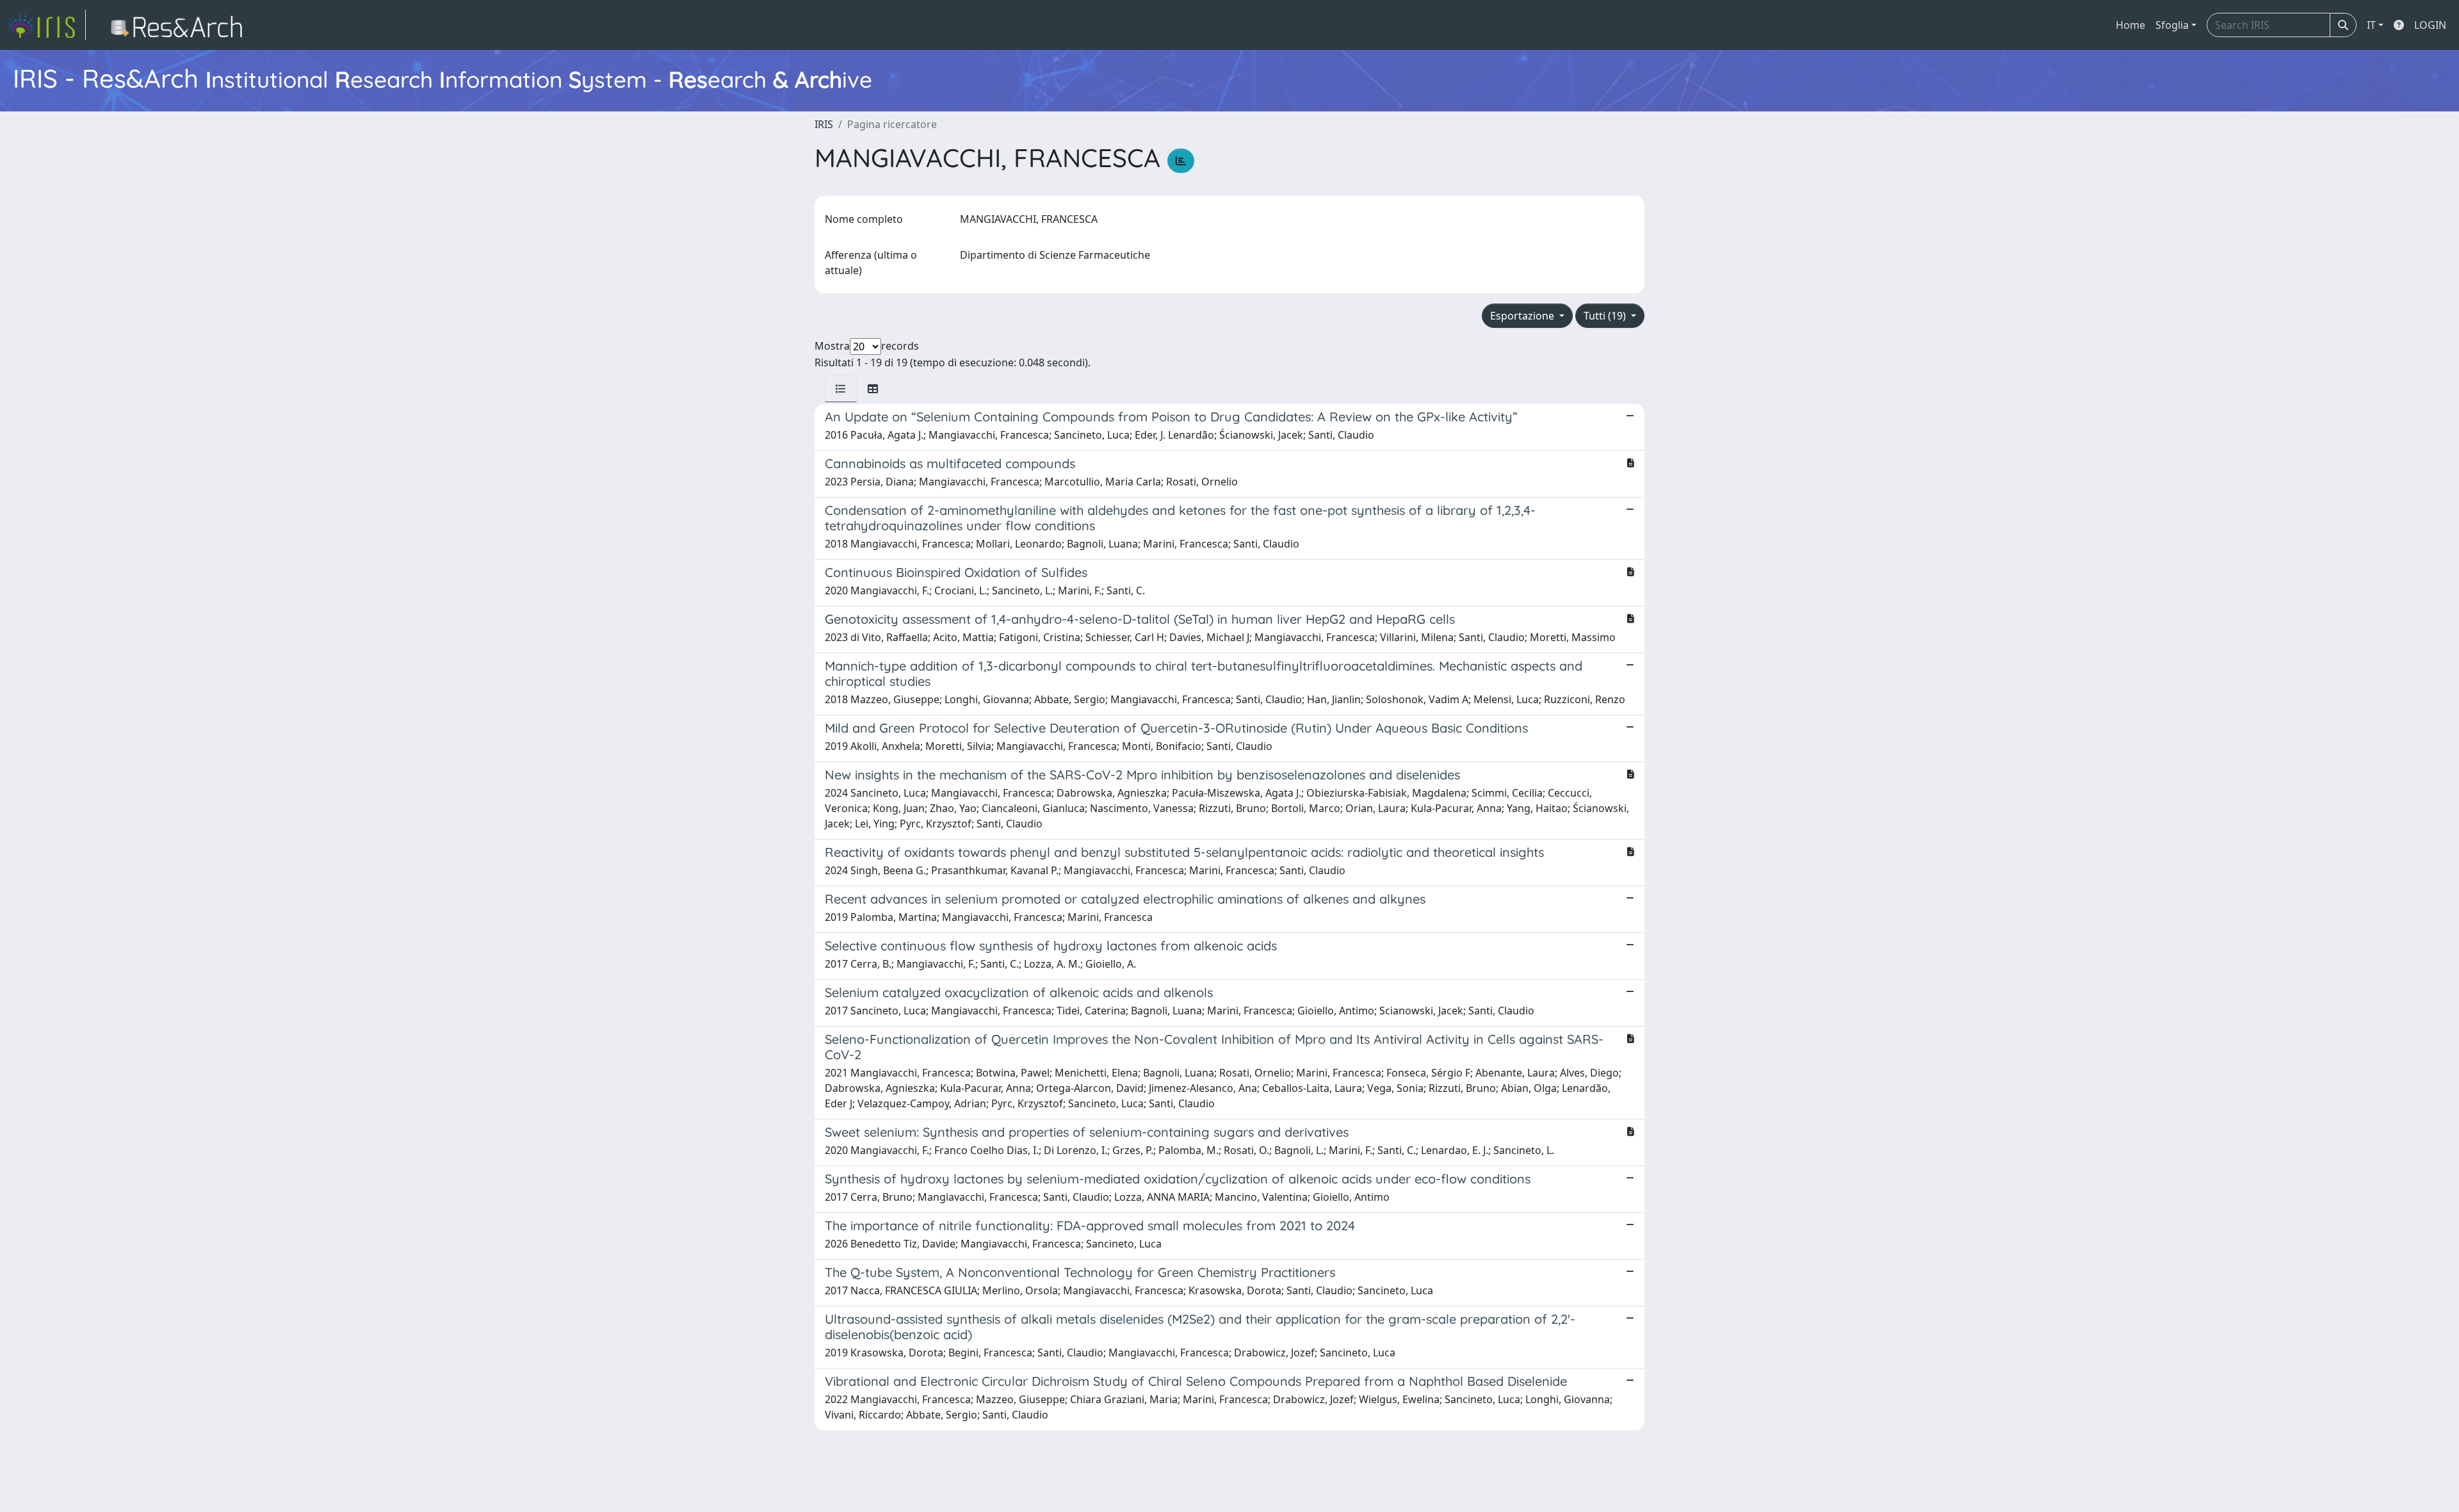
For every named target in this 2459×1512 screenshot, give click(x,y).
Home (2130, 25)
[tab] (841, 389)
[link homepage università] (180, 25)
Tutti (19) (1606, 316)
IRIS (824, 124)
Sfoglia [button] (2172, 25)
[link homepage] (47, 25)
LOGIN (2430, 25)
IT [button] (2371, 25)
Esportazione (1523, 316)
